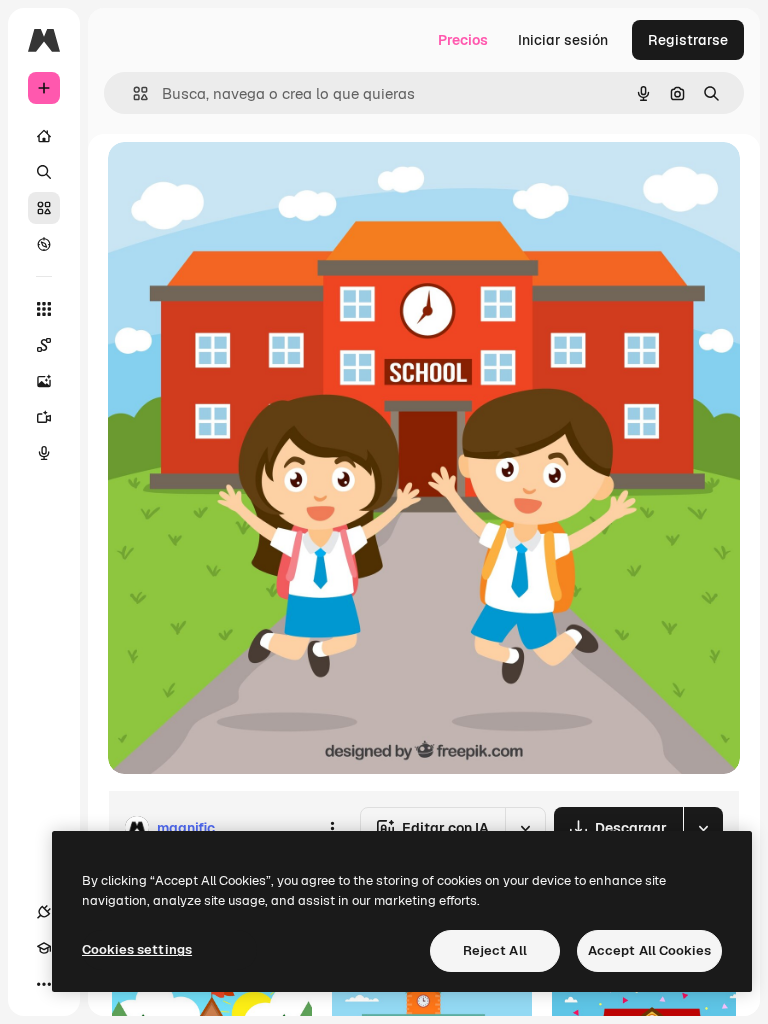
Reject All (495, 950)
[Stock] (44, 208)
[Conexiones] (44, 912)
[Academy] (44, 948)
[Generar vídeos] (44, 417)
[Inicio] (44, 136)
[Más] (44, 984)
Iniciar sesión (563, 40)
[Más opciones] (332, 828)
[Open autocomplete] (132, 93)
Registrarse (688, 40)
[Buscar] (44, 172)
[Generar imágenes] (44, 381)
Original (236, 179)
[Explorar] (44, 244)
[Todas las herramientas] (44, 309)
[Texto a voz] (44, 453)
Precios (463, 40)
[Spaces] (44, 345)
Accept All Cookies (649, 950)
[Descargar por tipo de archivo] (703, 828)
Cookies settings (137, 949)
